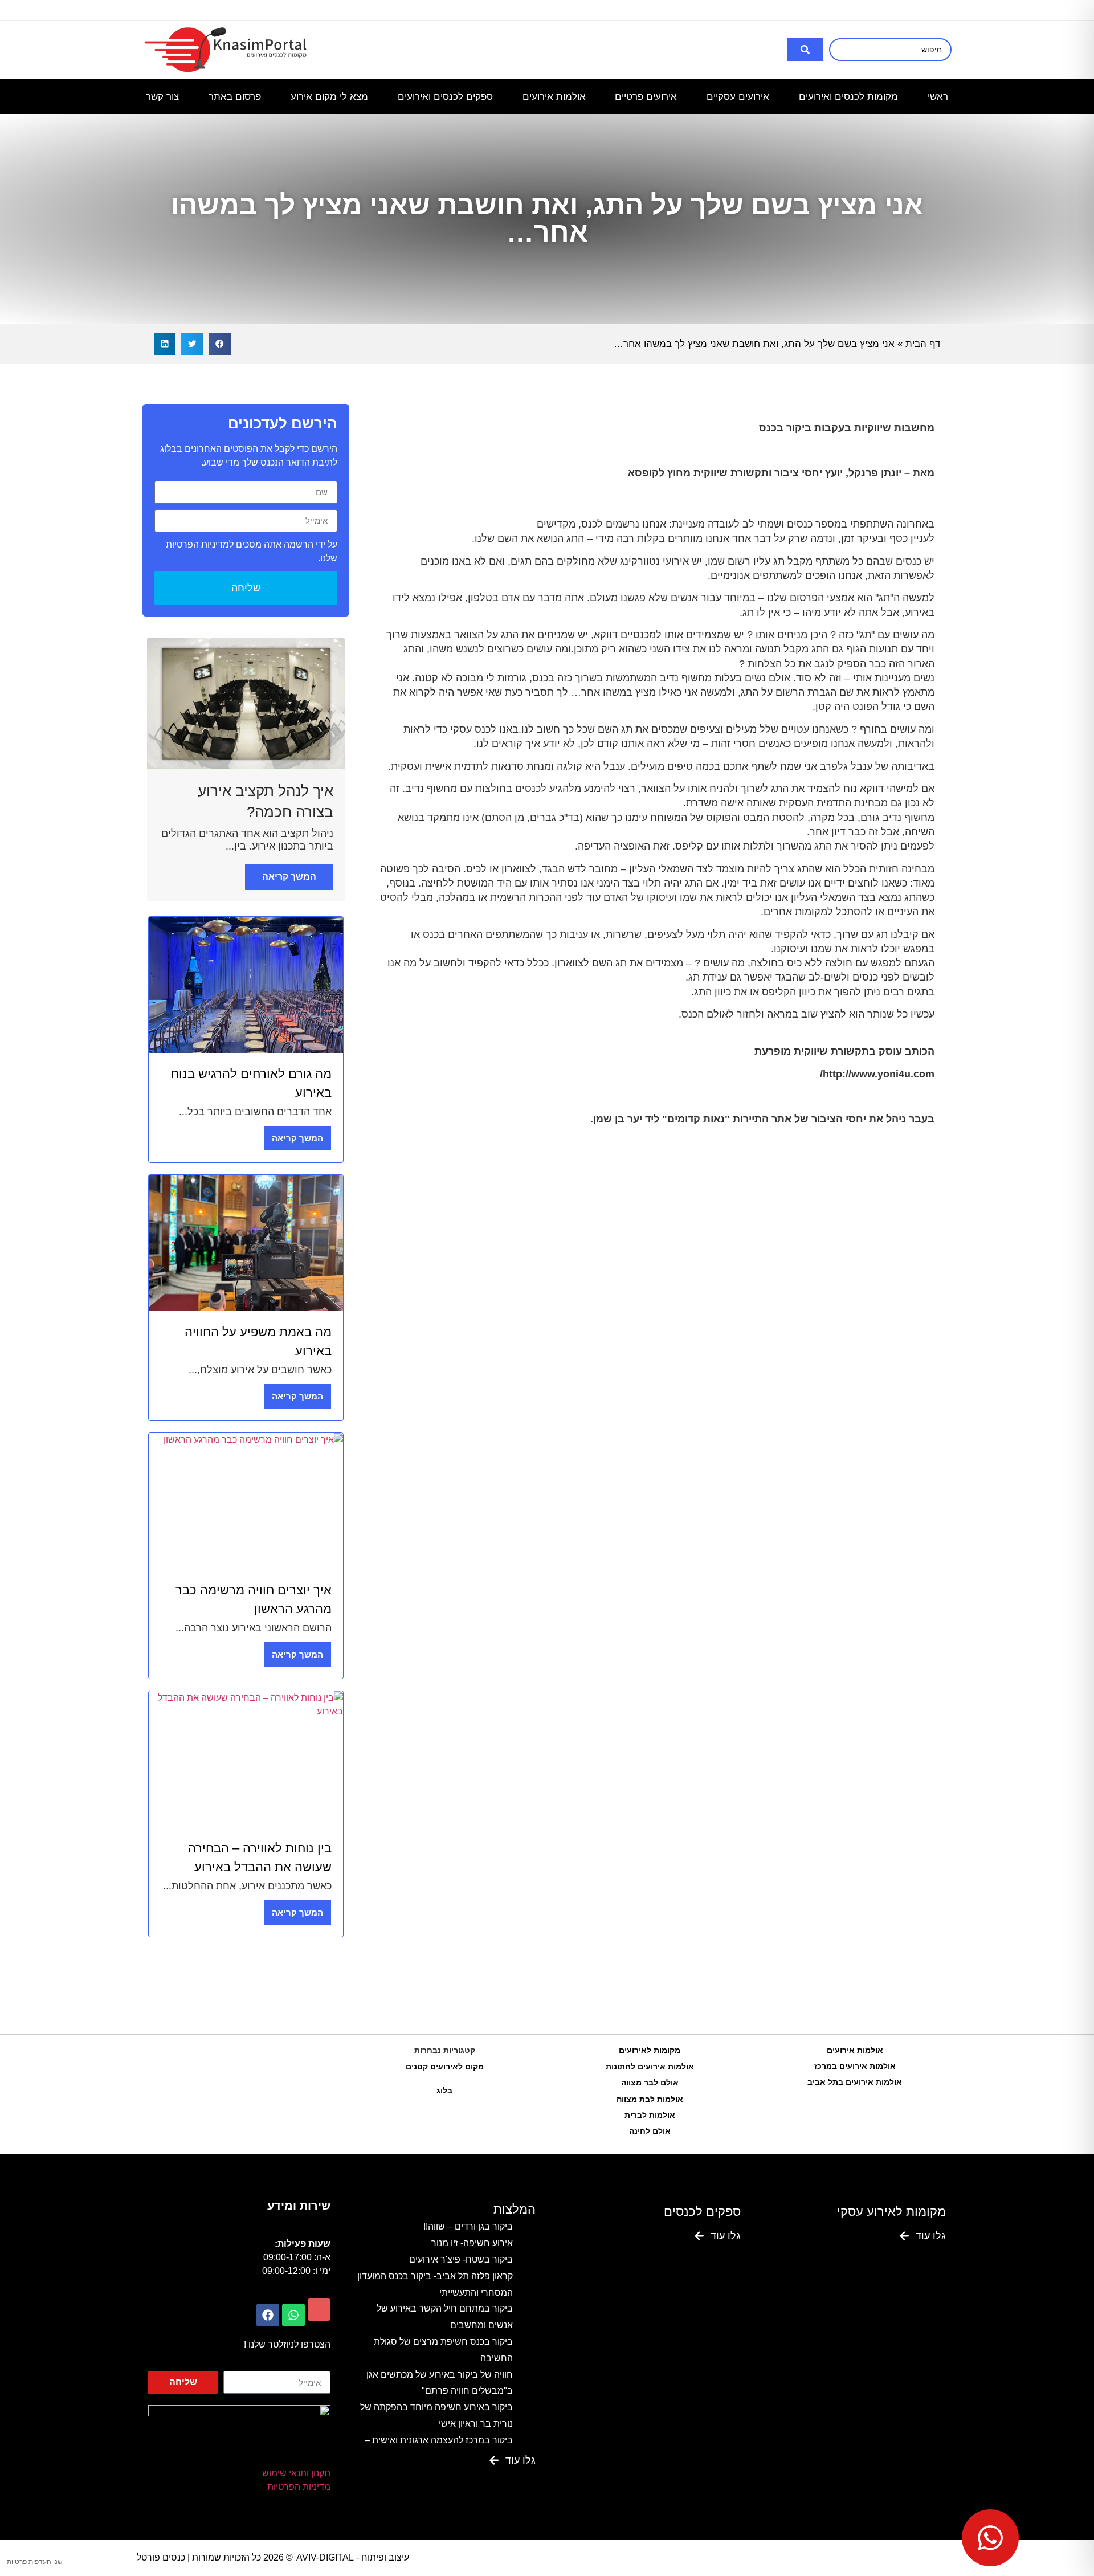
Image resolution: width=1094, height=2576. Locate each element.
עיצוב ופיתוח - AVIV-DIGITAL (353, 2557)
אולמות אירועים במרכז (855, 2066)
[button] (220, 344)
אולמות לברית (650, 2115)
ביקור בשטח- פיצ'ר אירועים (461, 2259)
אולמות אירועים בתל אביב (855, 2082)
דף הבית (923, 344)
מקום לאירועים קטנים (445, 2067)
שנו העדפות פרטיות (35, 2562)
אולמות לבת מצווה (650, 2099)
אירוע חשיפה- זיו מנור (472, 2243)
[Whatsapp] (293, 2315)
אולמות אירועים (855, 2050)
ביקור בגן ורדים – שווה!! (468, 2226)
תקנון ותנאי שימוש (296, 2473)
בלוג (444, 2091)
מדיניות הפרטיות (299, 2487)
